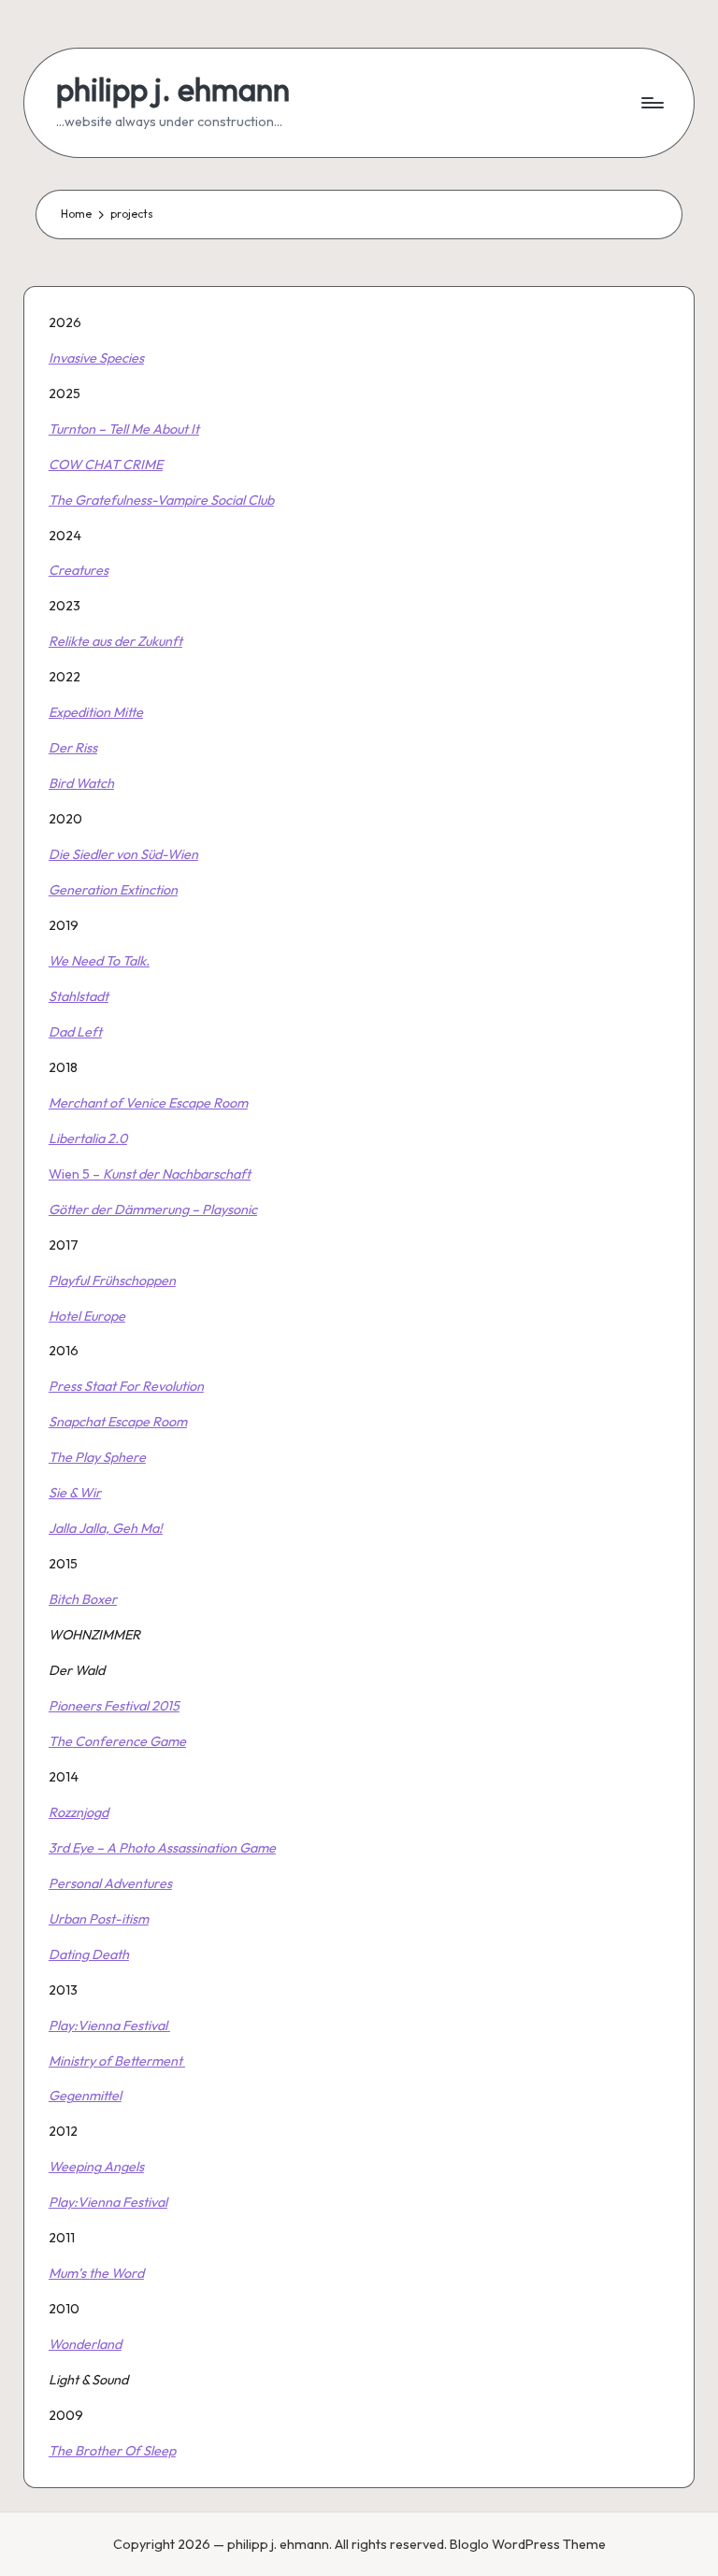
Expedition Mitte (96, 712)
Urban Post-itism (99, 1919)
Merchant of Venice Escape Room (148, 1103)
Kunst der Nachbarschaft (177, 1174)
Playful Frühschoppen (112, 1281)
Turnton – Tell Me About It (124, 429)
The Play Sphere (97, 1457)
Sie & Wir (75, 1493)
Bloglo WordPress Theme (528, 2544)
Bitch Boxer (83, 1599)
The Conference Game (117, 1741)
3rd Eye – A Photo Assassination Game (162, 1848)
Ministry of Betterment (115, 2061)
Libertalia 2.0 (88, 1138)
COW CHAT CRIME (106, 465)
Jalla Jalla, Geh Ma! (106, 1528)
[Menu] (651, 103)
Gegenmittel (85, 2096)
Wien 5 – (76, 1174)
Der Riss (73, 748)
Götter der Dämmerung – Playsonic (153, 1209)
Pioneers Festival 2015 (114, 1706)
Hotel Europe (87, 1316)
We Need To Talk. (99, 961)
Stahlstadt (79, 996)
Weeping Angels (96, 2167)
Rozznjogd (79, 1812)
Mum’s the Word (96, 2273)
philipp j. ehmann (173, 89)
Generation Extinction (113, 890)
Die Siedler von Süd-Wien (123, 854)
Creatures (79, 570)
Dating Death (89, 1954)
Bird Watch (81, 783)
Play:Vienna (84, 2025)
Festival (145, 2025)
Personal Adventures (110, 1883)
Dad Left (75, 1032)
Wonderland (85, 2344)
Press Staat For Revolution (126, 1386)
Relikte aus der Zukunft (115, 641)
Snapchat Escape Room (118, 1422)
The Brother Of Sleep (112, 2451)
